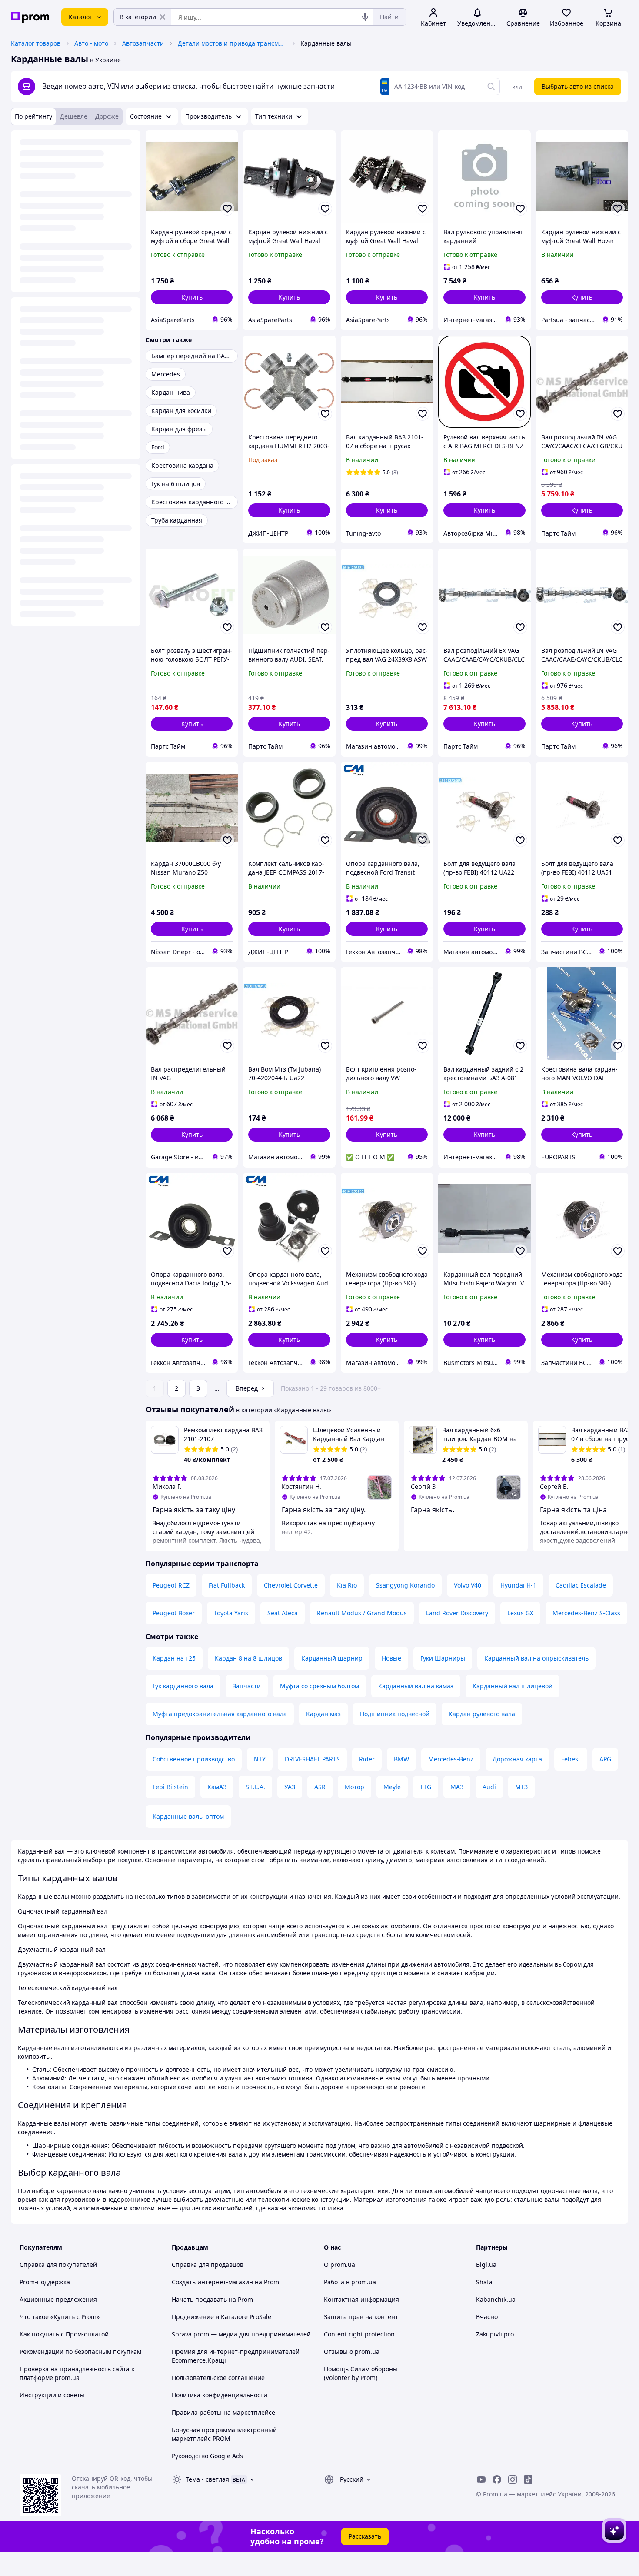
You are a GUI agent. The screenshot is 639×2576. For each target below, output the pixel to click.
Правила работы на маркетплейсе (223, 2412)
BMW (401, 1759)
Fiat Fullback (227, 1585)
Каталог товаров (36, 43)
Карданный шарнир (332, 1658)
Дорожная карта (517, 1759)
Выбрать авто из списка (578, 86)
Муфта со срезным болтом (319, 1686)
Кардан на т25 (174, 1658)
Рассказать (365, 2536)
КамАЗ (217, 1787)
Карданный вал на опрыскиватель (536, 1658)
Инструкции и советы (52, 2395)
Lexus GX (520, 1613)
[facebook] (497, 2479)
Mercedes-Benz (451, 1759)
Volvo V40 (468, 1585)
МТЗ (521, 1787)
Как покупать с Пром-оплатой (64, 2334)
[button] (192, 297)
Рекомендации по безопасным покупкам (80, 2351)
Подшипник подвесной (395, 1714)
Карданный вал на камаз (416, 1686)
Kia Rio (347, 1585)
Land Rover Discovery (457, 1613)
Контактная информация (361, 2299)
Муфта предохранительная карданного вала (220, 1714)
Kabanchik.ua (496, 2299)
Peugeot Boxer (174, 1613)
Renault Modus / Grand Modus (362, 1613)
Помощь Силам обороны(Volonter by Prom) (361, 2373)
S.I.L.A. (255, 1787)
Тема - (207, 2479)
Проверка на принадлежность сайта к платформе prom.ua (77, 2373)
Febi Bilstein (170, 1787)
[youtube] (481, 2479)
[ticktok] (528, 2479)
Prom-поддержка (45, 2282)
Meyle (392, 1787)
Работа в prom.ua (350, 2282)
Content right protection (359, 2334)
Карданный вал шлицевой (513, 1686)
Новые (391, 1658)
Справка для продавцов (208, 2265)
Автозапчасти (143, 43)
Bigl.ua (486, 2265)
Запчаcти (247, 1686)
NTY (260, 1759)
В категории (138, 17)
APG (605, 1759)
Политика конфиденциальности (220, 2395)
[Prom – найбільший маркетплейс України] (30, 17)
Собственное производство (194, 1759)
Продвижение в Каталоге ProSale (221, 2317)
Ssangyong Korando (405, 1585)
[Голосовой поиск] (365, 17)
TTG (426, 1787)
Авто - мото (91, 43)
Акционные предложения (58, 2299)
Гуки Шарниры (443, 1658)
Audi (489, 1787)
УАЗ (290, 1787)
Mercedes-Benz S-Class (586, 1613)
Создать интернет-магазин (212, 2282)
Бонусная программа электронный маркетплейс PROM (224, 2434)
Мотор (354, 1787)
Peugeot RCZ (171, 1585)
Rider (367, 1759)
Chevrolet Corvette (291, 1585)
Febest (571, 1759)
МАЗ (457, 1787)
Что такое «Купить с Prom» (60, 2317)
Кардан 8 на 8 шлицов (248, 1658)
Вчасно (487, 2317)
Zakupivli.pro (495, 2334)
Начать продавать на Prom (212, 2299)
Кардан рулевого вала (482, 1714)
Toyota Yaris (231, 1613)
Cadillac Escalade (581, 1585)
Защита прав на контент (361, 2317)
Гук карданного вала (183, 1686)
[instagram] (513, 2479)
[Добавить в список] (227, 209)
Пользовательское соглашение (218, 2378)
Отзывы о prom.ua (352, 2351)
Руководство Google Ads (207, 2456)
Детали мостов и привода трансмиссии (232, 43)
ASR (320, 1787)
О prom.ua (339, 2265)
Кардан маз (323, 1714)
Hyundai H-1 (518, 1585)
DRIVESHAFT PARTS (312, 1759)
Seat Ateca (283, 1613)
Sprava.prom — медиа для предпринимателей (241, 2334)
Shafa (484, 2282)
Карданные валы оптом (188, 1816)
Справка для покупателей (58, 2265)
